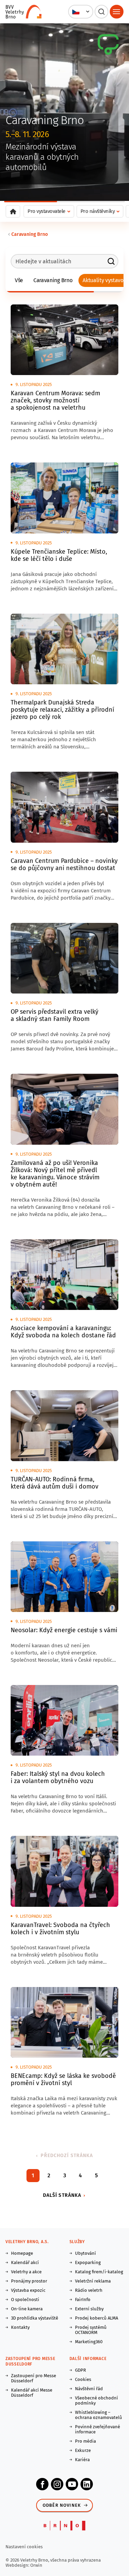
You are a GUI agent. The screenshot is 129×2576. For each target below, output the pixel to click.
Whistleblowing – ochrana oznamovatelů (99, 2415)
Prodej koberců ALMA (96, 2318)
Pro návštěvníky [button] (98, 211)
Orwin (36, 2565)
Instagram (57, 2484)
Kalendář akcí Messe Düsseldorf (32, 2393)
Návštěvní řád (89, 2389)
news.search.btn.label (111, 261)
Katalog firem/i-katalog (99, 2272)
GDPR (80, 2370)
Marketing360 (89, 2342)
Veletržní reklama (93, 2281)
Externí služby (89, 2309)
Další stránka (62, 2195)
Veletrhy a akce (26, 2272)
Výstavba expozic (28, 2290)
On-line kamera (27, 2309)
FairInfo (83, 2300)
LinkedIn (87, 2484)
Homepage (22, 2253)
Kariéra (82, 2460)
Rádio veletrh (89, 2290)
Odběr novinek (62, 2505)
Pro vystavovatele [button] (46, 211)
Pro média (85, 2441)
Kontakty (20, 2327)
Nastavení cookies (24, 2547)
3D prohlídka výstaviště (35, 2318)
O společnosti (25, 2300)
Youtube (72, 2484)
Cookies (83, 2379)
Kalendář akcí (25, 2262)
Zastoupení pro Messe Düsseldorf (34, 2378)
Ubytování (85, 2253)
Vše (19, 280)
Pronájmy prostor (29, 2281)
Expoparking (88, 2262)
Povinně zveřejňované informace (98, 2429)
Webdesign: (18, 2565)
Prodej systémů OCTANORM (91, 2330)
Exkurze (83, 2450)
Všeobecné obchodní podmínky (96, 2400)
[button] (81, 12)
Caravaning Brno (30, 234)
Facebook (42, 2484)
